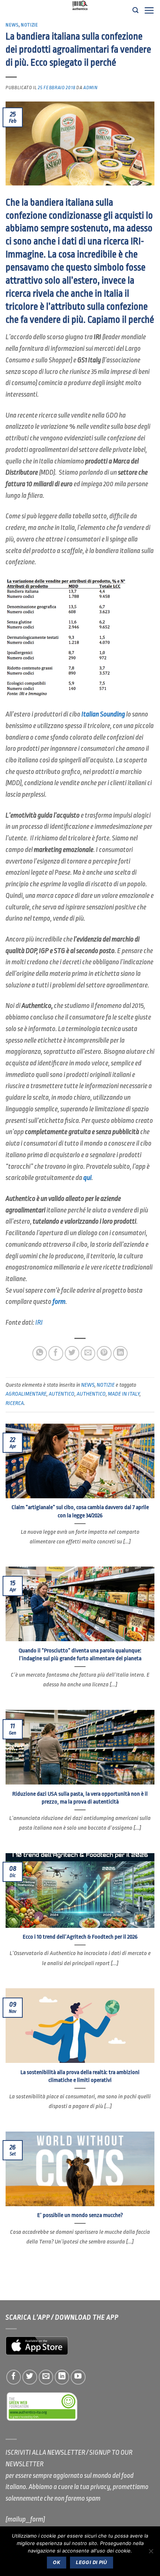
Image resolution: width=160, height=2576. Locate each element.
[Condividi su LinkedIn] (121, 1353)
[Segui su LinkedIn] (62, 2377)
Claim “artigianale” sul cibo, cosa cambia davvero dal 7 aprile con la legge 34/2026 (80, 1511)
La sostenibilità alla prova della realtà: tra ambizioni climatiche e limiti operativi (80, 2076)
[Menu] (149, 10)
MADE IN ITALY (124, 1394)
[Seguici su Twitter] (30, 2377)
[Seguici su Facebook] (14, 2377)
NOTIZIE (30, 25)
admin (90, 88)
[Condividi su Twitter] (72, 1353)
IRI (39, 1323)
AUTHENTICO (91, 1394)
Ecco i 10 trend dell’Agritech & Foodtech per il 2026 (80, 1937)
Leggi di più (92, 2562)
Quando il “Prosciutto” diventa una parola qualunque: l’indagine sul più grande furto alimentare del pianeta (80, 1654)
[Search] (135, 10)
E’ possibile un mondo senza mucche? (80, 2215)
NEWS (12, 25)
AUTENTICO (62, 1394)
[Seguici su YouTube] (78, 2377)
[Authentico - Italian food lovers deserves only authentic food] (80, 6)
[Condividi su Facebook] (56, 1353)
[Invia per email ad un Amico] (88, 1353)
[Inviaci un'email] (46, 2377)
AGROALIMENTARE (26, 1394)
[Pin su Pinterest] (104, 1353)
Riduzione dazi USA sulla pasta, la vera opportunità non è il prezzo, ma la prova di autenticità (80, 1798)
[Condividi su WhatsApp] (40, 1353)
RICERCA (15, 1403)
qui (87, 1178)
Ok (57, 2562)
